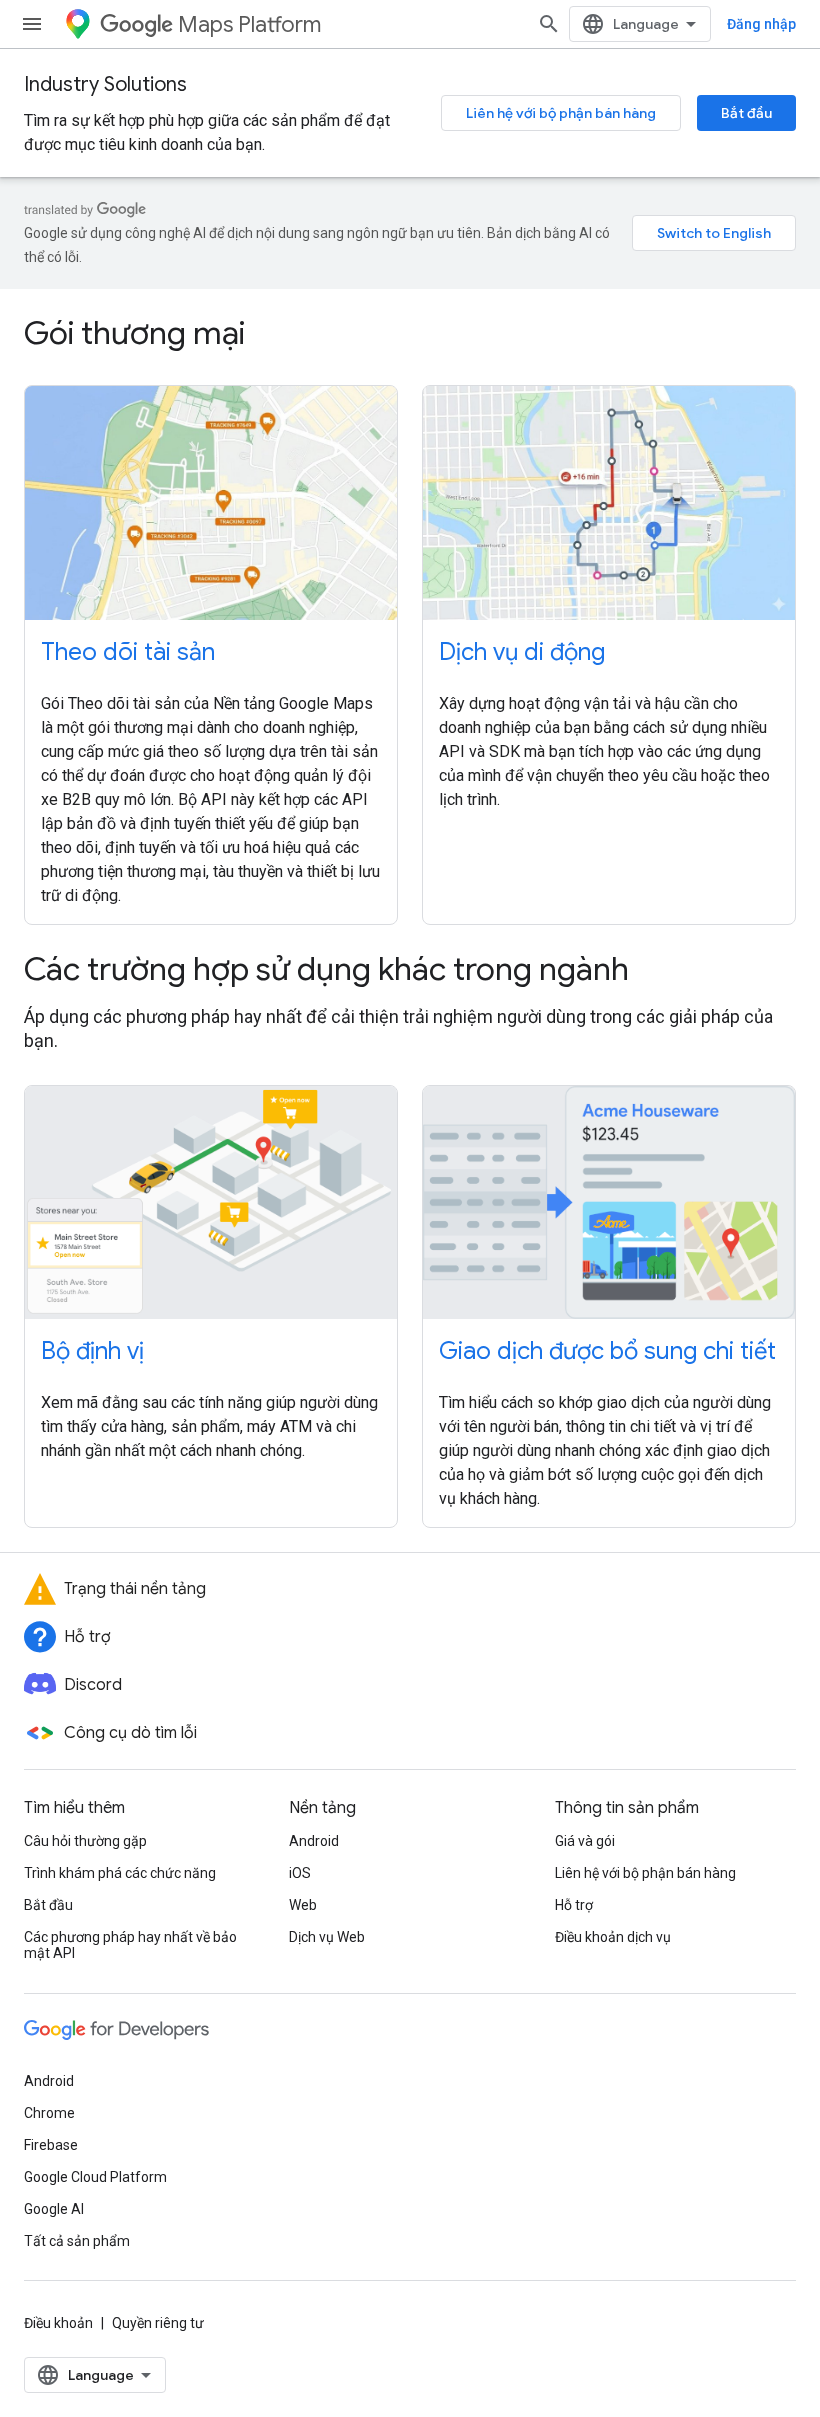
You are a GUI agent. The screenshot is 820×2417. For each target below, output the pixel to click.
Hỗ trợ (574, 1905)
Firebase (51, 2145)
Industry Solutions (105, 84)
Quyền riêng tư (158, 2323)
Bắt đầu (746, 113)
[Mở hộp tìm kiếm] (549, 24)
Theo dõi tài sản (128, 652)
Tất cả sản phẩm (77, 2241)
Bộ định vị (92, 1351)
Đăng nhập (761, 24)
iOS (300, 1873)
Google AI (54, 2209)
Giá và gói (585, 1841)
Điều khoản (58, 2323)
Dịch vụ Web (327, 1937)
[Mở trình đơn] (32, 24)
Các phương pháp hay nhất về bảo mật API (130, 1945)
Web (303, 1905)
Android (314, 1841)
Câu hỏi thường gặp (85, 1841)
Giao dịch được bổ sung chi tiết (607, 1351)
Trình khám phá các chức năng (120, 1873)
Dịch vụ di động (522, 652)
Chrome (49, 2113)
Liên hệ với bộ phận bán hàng (561, 113)
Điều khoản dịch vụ (613, 1937)
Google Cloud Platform (95, 2177)
